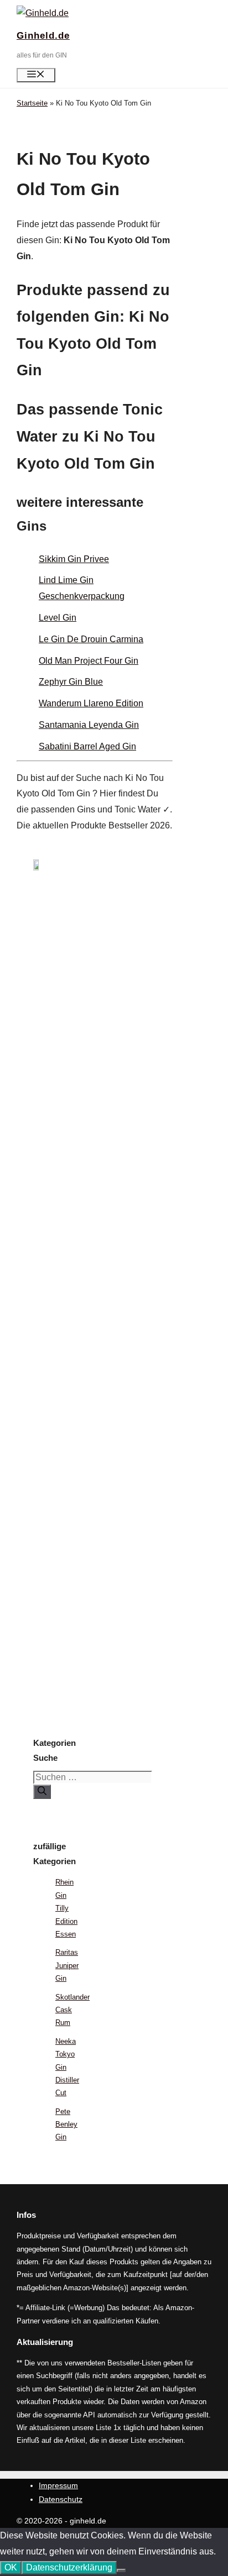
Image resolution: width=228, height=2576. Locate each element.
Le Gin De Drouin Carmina (91, 639)
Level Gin (58, 618)
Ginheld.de (43, 36)
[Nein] (121, 2570)
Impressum (58, 2485)
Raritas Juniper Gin (67, 1965)
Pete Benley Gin (66, 2124)
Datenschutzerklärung (69, 2567)
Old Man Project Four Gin (89, 661)
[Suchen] (42, 1792)
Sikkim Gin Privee (74, 559)
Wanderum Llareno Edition (91, 703)
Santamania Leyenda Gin (89, 725)
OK (11, 2567)
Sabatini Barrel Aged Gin (87, 746)
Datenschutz (61, 2499)
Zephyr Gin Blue (71, 682)
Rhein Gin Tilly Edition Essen (66, 1908)
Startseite (32, 103)
